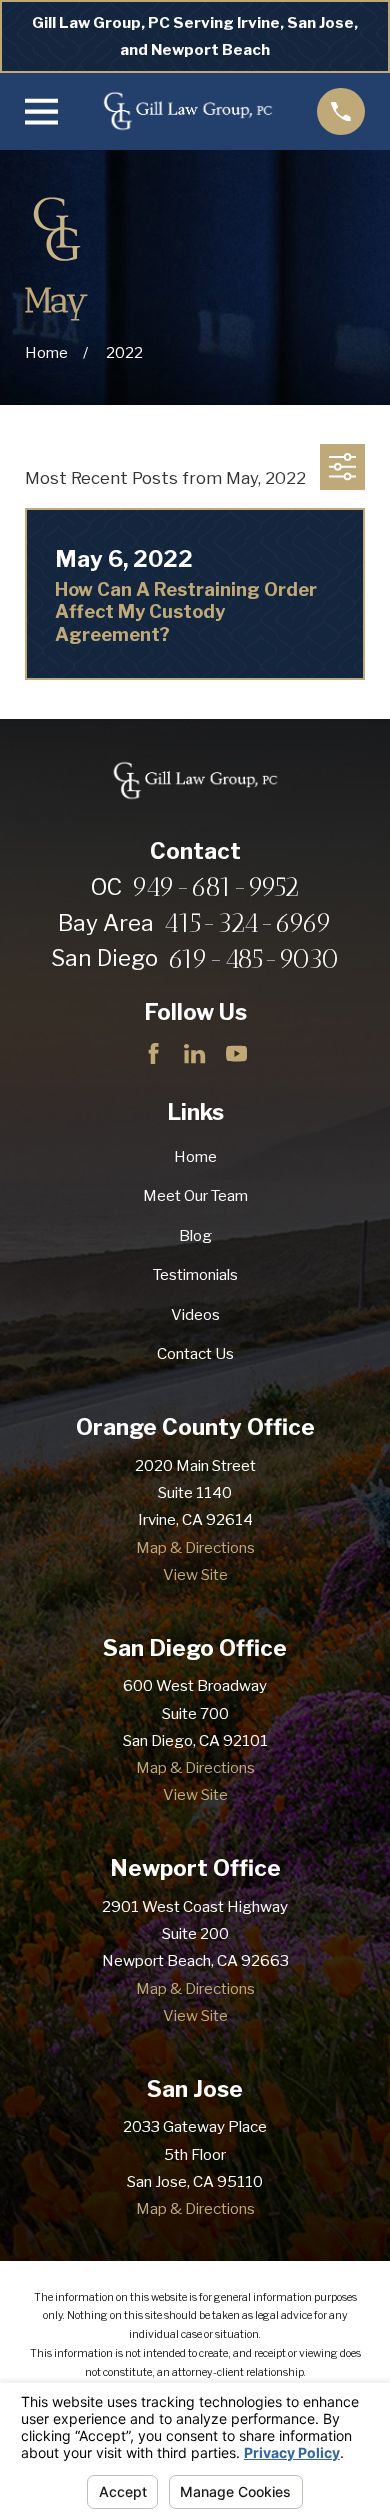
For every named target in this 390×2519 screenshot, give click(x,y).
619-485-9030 (253, 959)
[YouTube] (236, 1053)
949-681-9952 (215, 887)
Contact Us (195, 1353)
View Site (195, 1574)
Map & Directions (195, 1547)
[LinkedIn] (194, 1053)
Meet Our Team (195, 1195)
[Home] (187, 112)
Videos (195, 1314)
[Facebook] (153, 1053)
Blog (195, 1235)
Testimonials (195, 1274)
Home (195, 1156)
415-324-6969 (247, 923)
